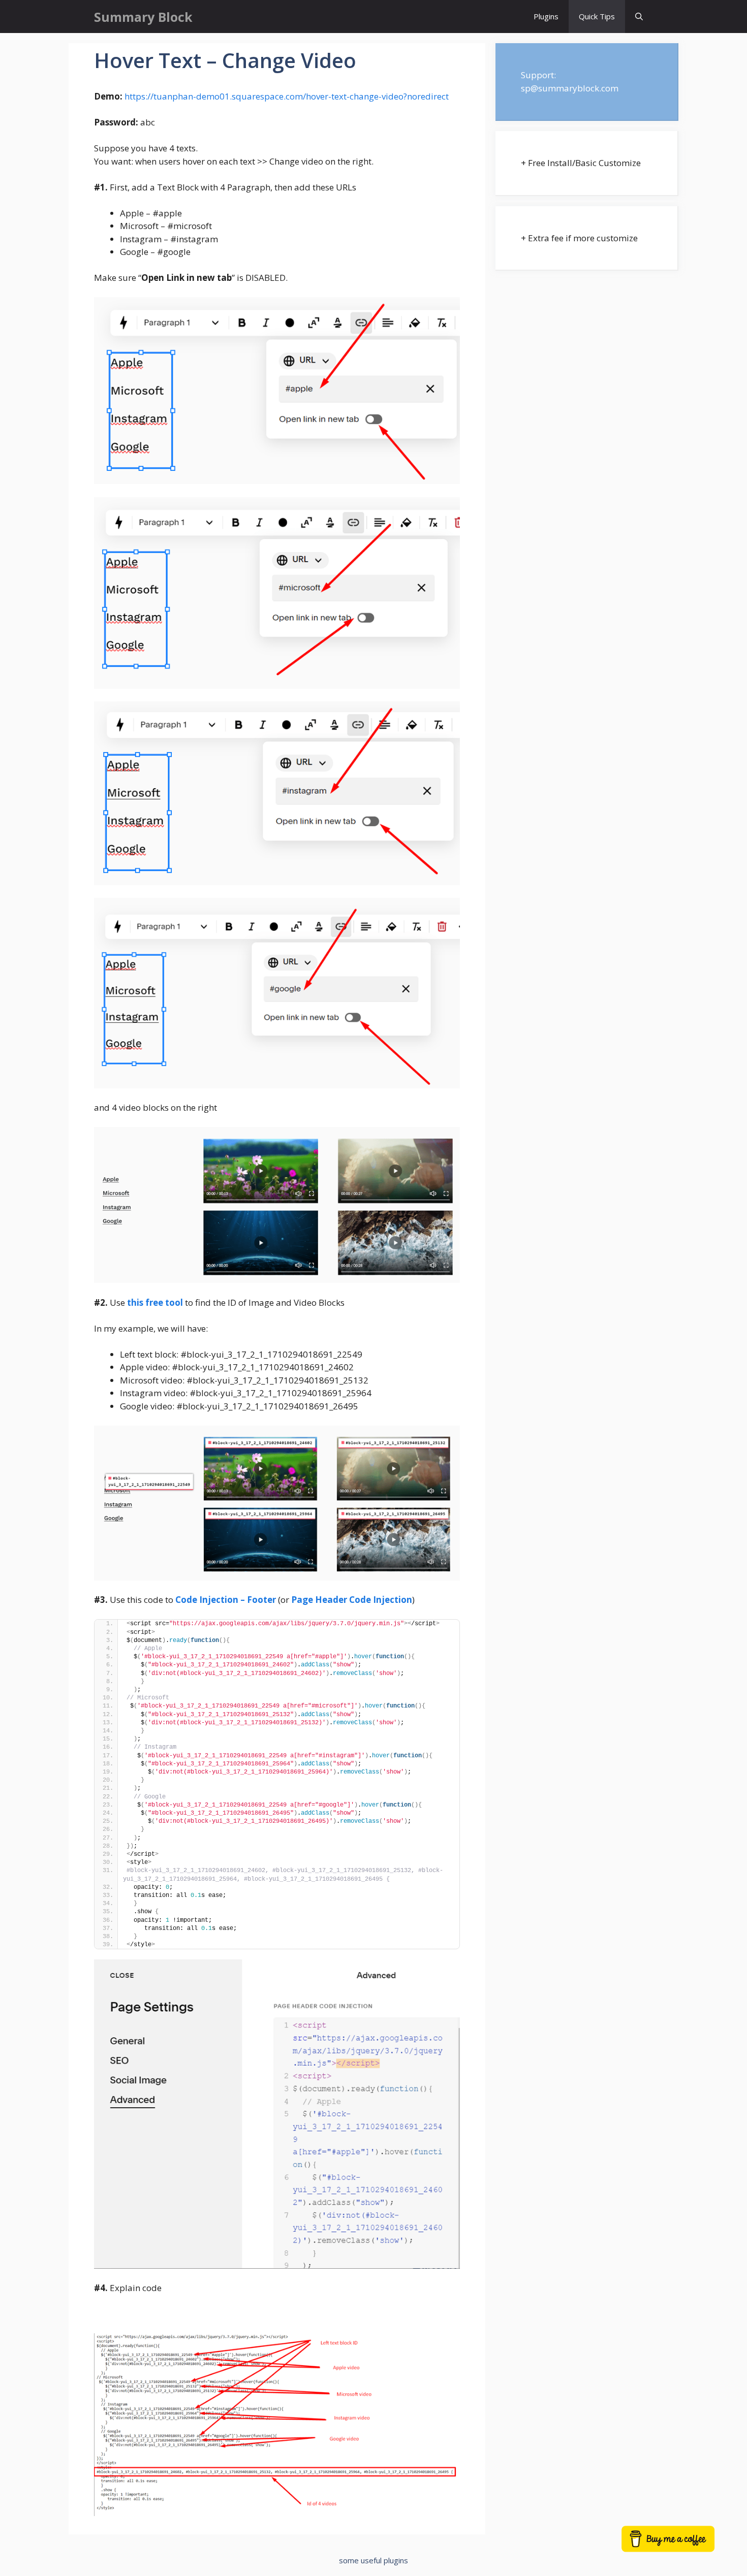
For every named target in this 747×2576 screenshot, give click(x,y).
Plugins (546, 16)
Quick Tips (597, 16)
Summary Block (143, 17)
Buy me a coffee (680, 2544)
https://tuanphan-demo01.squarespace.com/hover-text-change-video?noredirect (287, 96)
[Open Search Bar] (639, 17)
